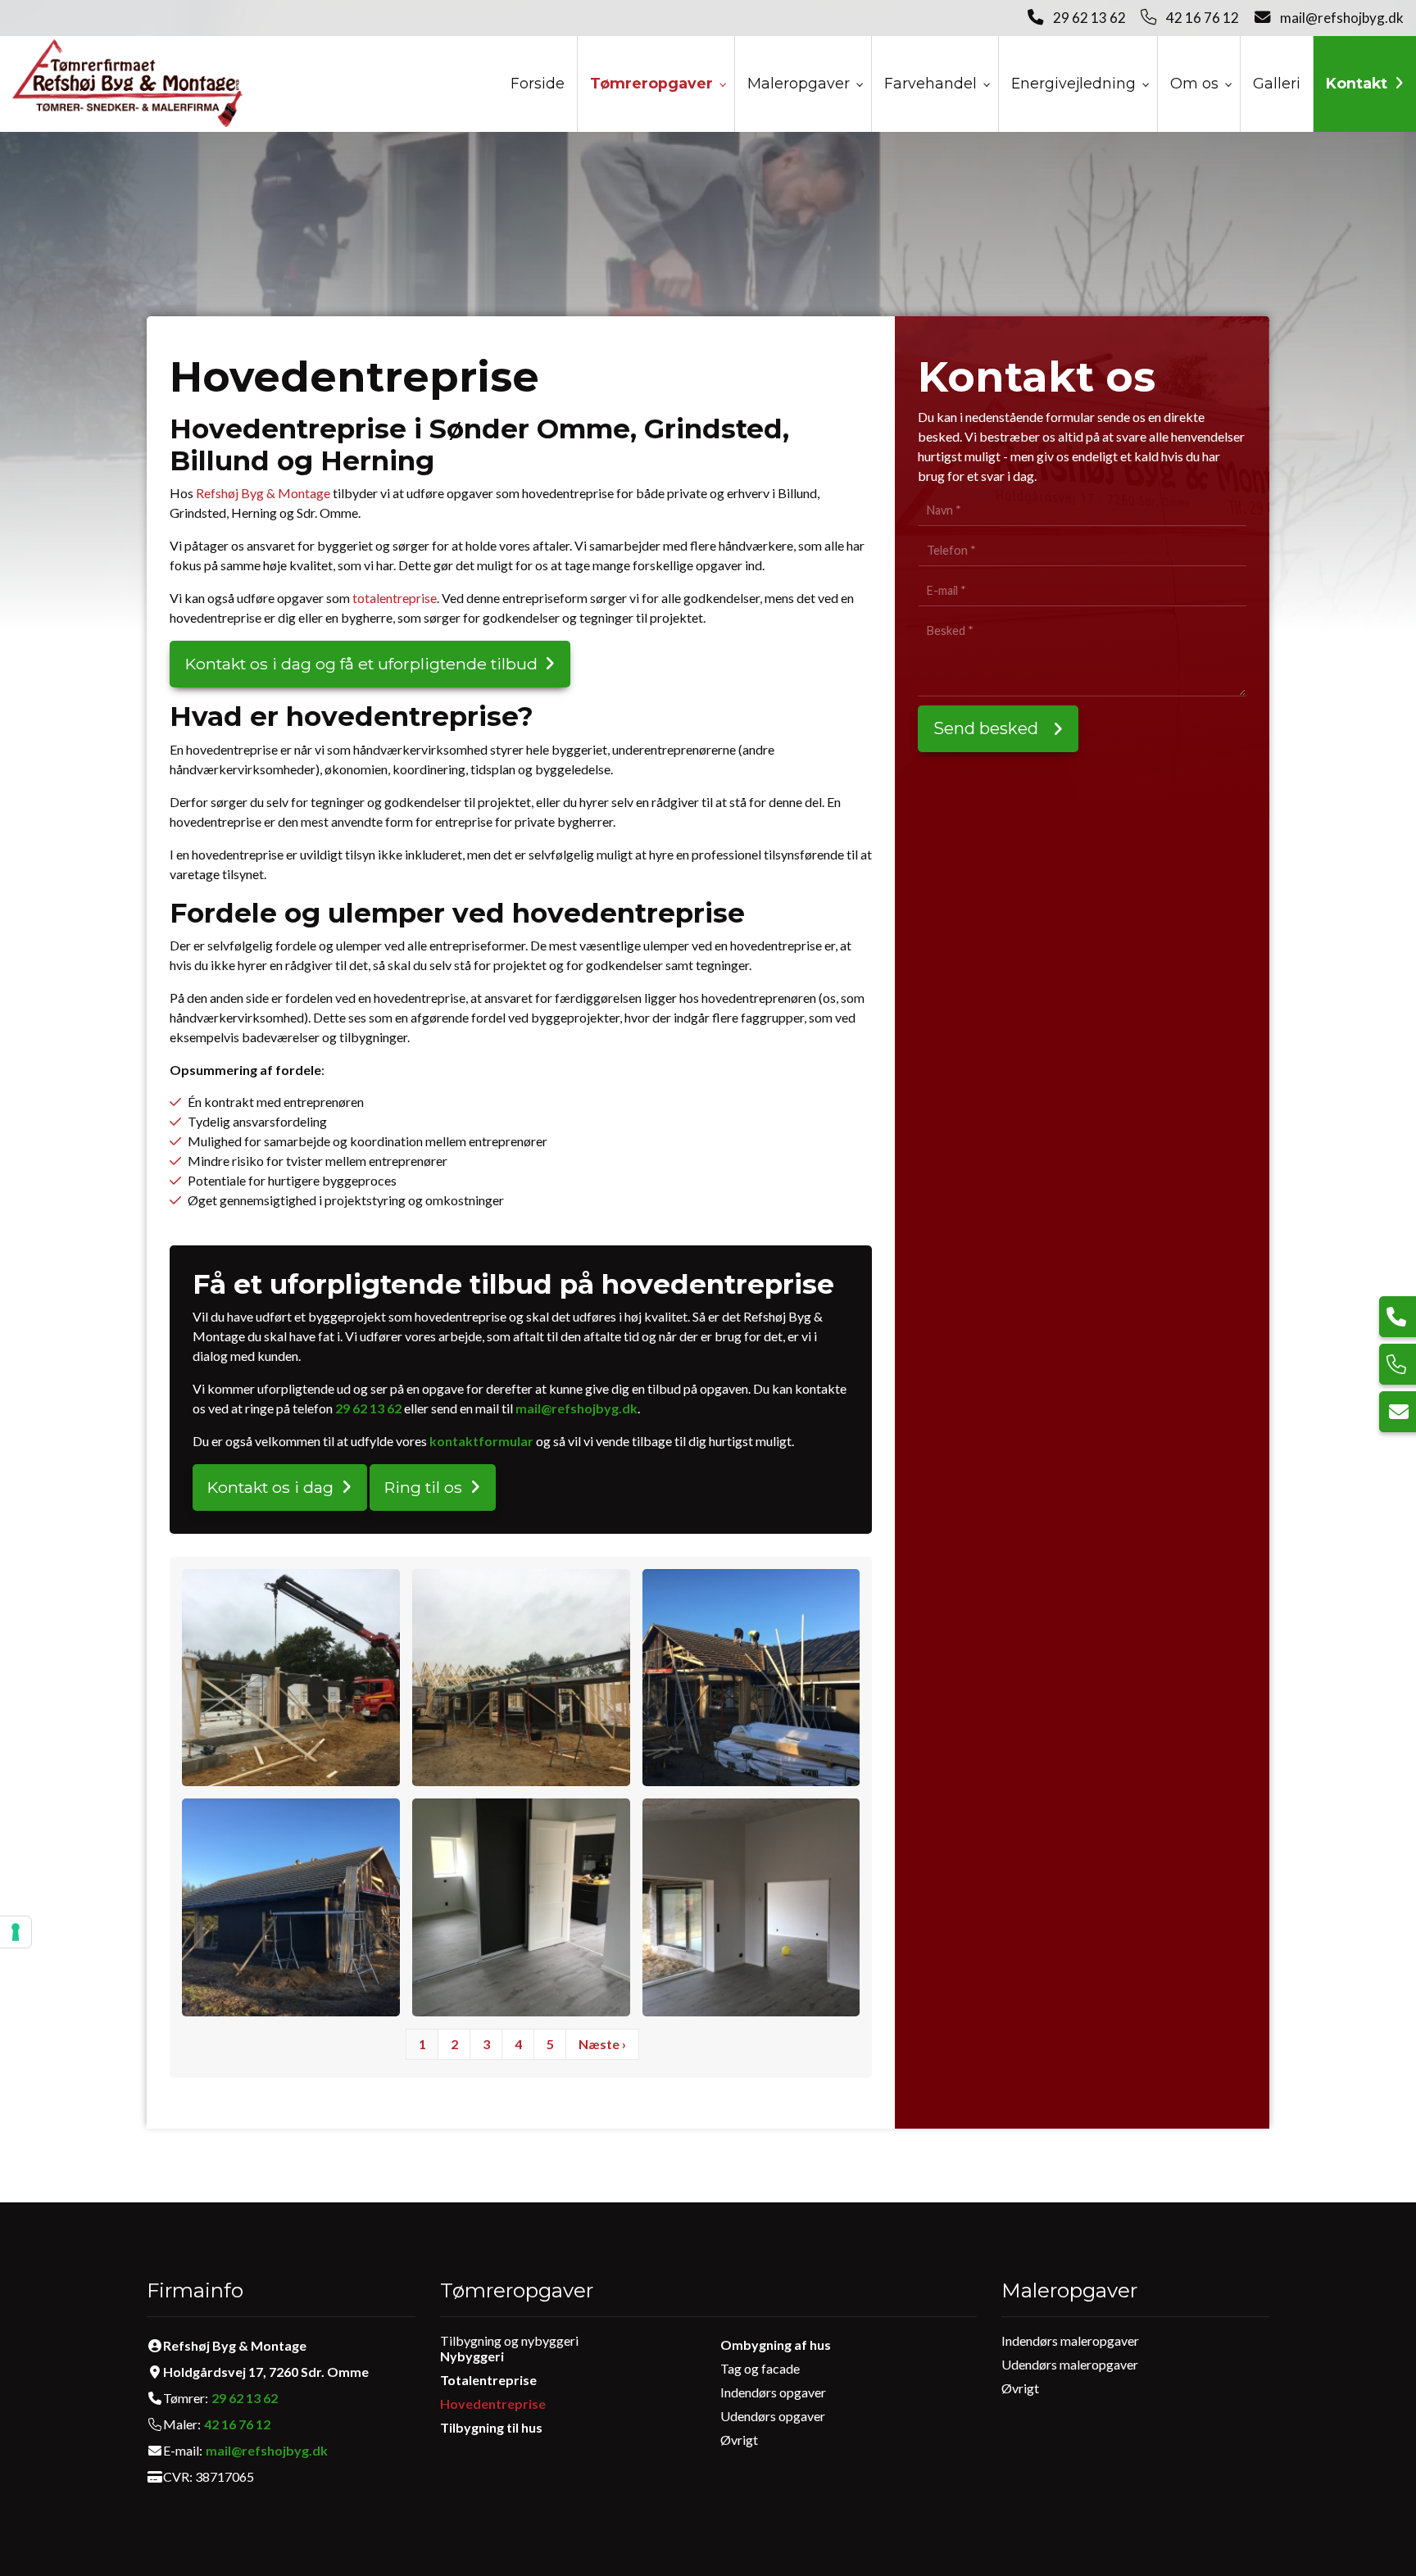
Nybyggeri (472, 2356)
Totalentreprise (488, 2380)
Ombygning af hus (776, 2345)
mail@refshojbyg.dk (1342, 18)
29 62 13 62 (1089, 18)
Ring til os (423, 1487)
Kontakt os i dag (270, 1487)
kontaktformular (481, 1441)
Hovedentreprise (493, 2404)
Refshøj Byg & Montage (263, 493)
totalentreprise (395, 598)
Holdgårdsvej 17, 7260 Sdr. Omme (266, 2372)
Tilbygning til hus (491, 2427)
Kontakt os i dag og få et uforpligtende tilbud (361, 664)
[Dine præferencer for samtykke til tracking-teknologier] (16, 1932)
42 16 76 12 (1203, 18)
